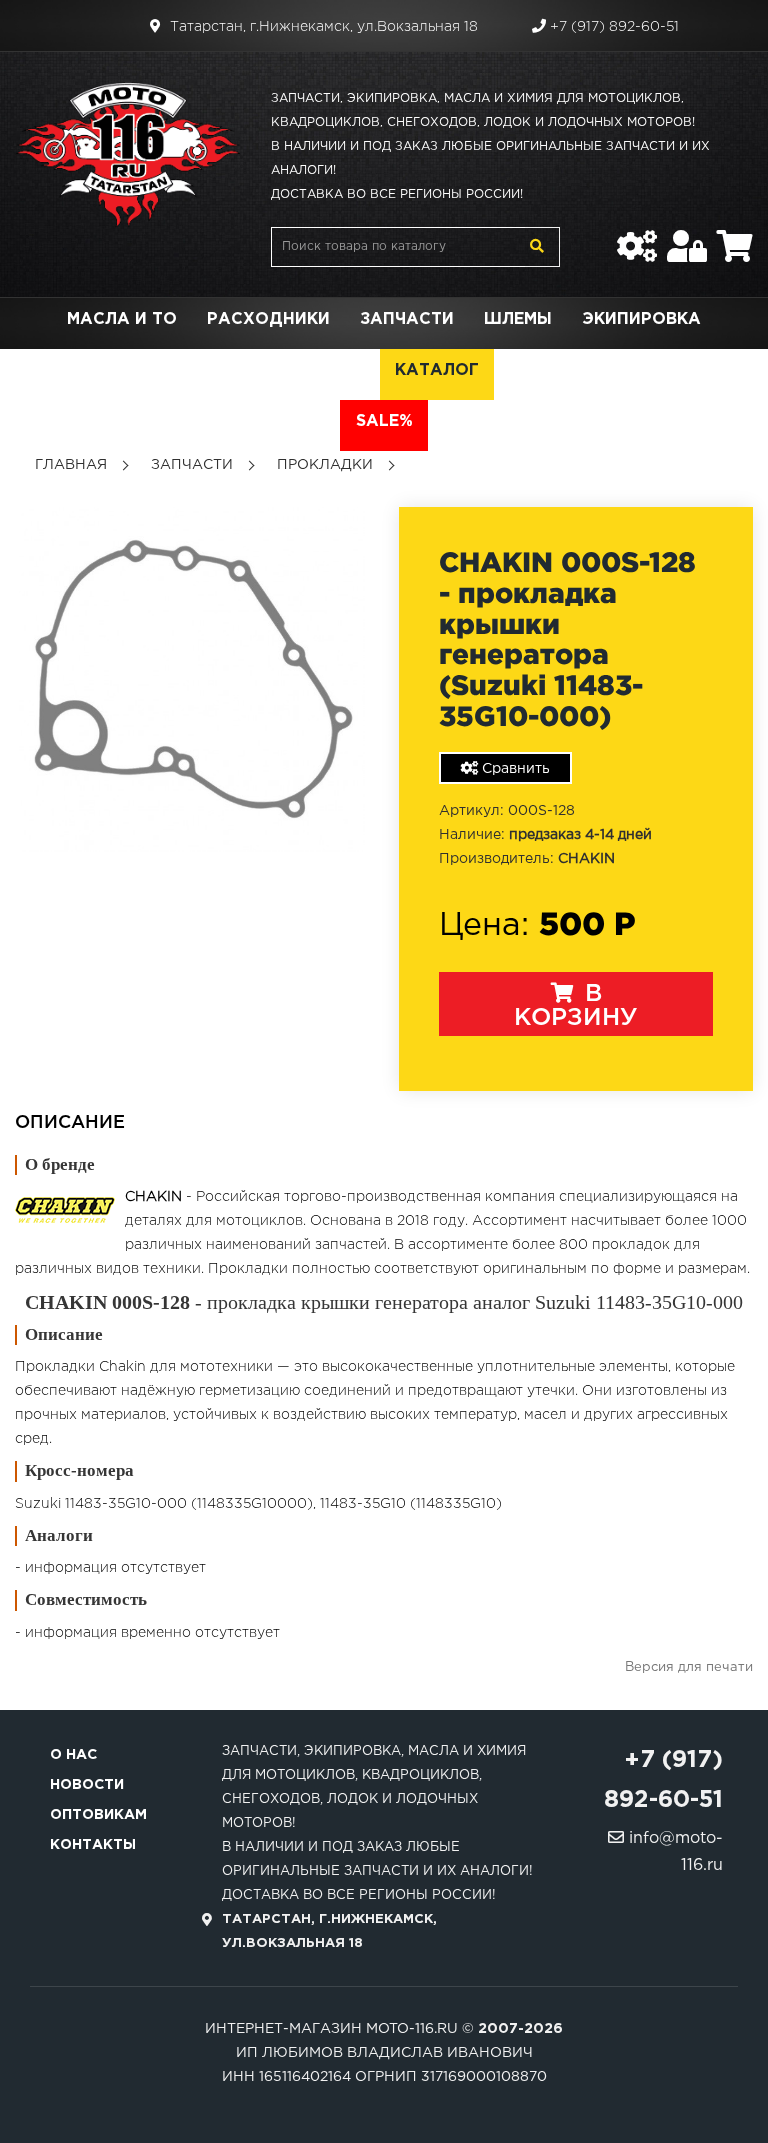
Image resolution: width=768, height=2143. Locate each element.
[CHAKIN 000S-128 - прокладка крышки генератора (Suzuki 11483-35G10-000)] (192, 679)
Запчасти (407, 319)
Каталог (437, 370)
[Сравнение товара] (637, 236)
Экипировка (641, 319)
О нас (73, 1755)
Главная (71, 465)
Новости (87, 1785)
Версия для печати (689, 1667)
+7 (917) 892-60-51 (612, 27)
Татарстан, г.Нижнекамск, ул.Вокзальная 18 (322, 27)
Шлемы (518, 319)
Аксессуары (118, 370)
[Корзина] (735, 236)
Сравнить (514, 769)
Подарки (252, 370)
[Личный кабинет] (687, 236)
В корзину (576, 1006)
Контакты (93, 1845)
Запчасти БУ (571, 370)
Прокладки (325, 465)
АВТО (686, 370)
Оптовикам (98, 1815)
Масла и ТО (122, 319)
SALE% (384, 421)
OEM (345, 370)
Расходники (268, 319)
